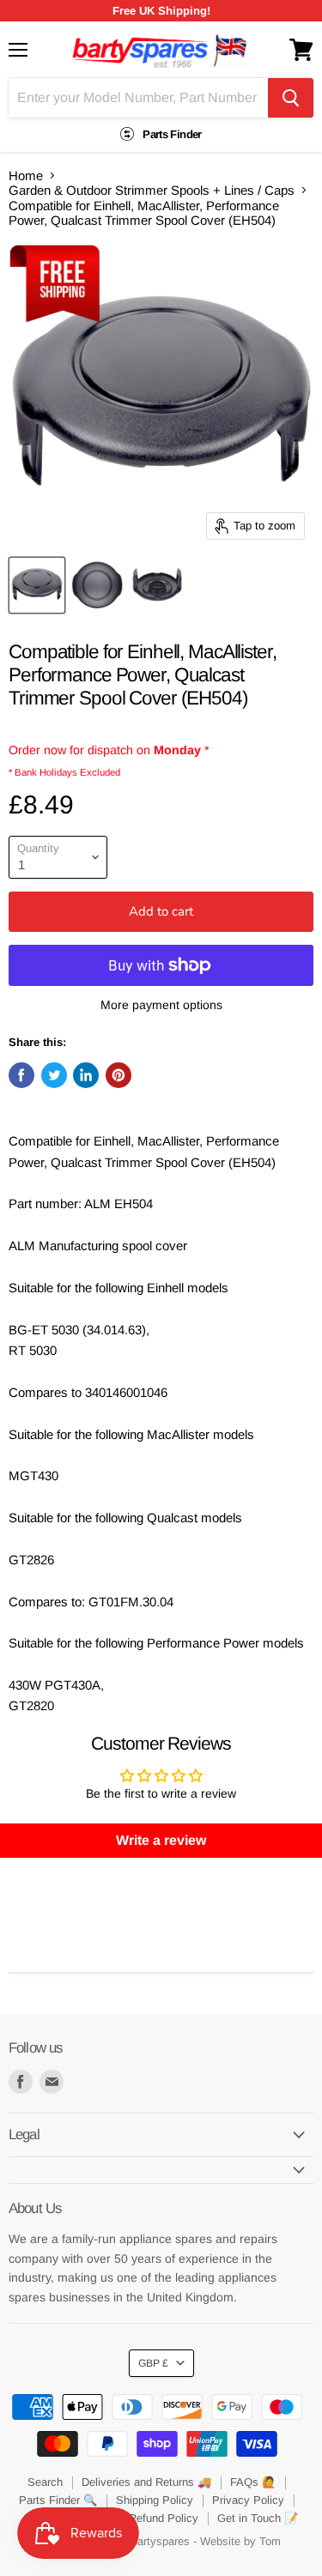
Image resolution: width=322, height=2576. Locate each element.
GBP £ (153, 2363)
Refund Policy (164, 2518)
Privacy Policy (248, 2500)
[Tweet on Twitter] (54, 1075)
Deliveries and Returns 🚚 (146, 2482)
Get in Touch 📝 (258, 2518)
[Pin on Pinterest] (118, 1075)
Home (26, 175)
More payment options (161, 1005)
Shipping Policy (155, 2500)
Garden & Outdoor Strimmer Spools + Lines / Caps (152, 190)
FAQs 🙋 (253, 2482)
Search (45, 2482)
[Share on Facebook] (21, 1075)
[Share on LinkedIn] (86, 1075)
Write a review (161, 1840)
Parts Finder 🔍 (58, 2500)
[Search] (291, 98)
